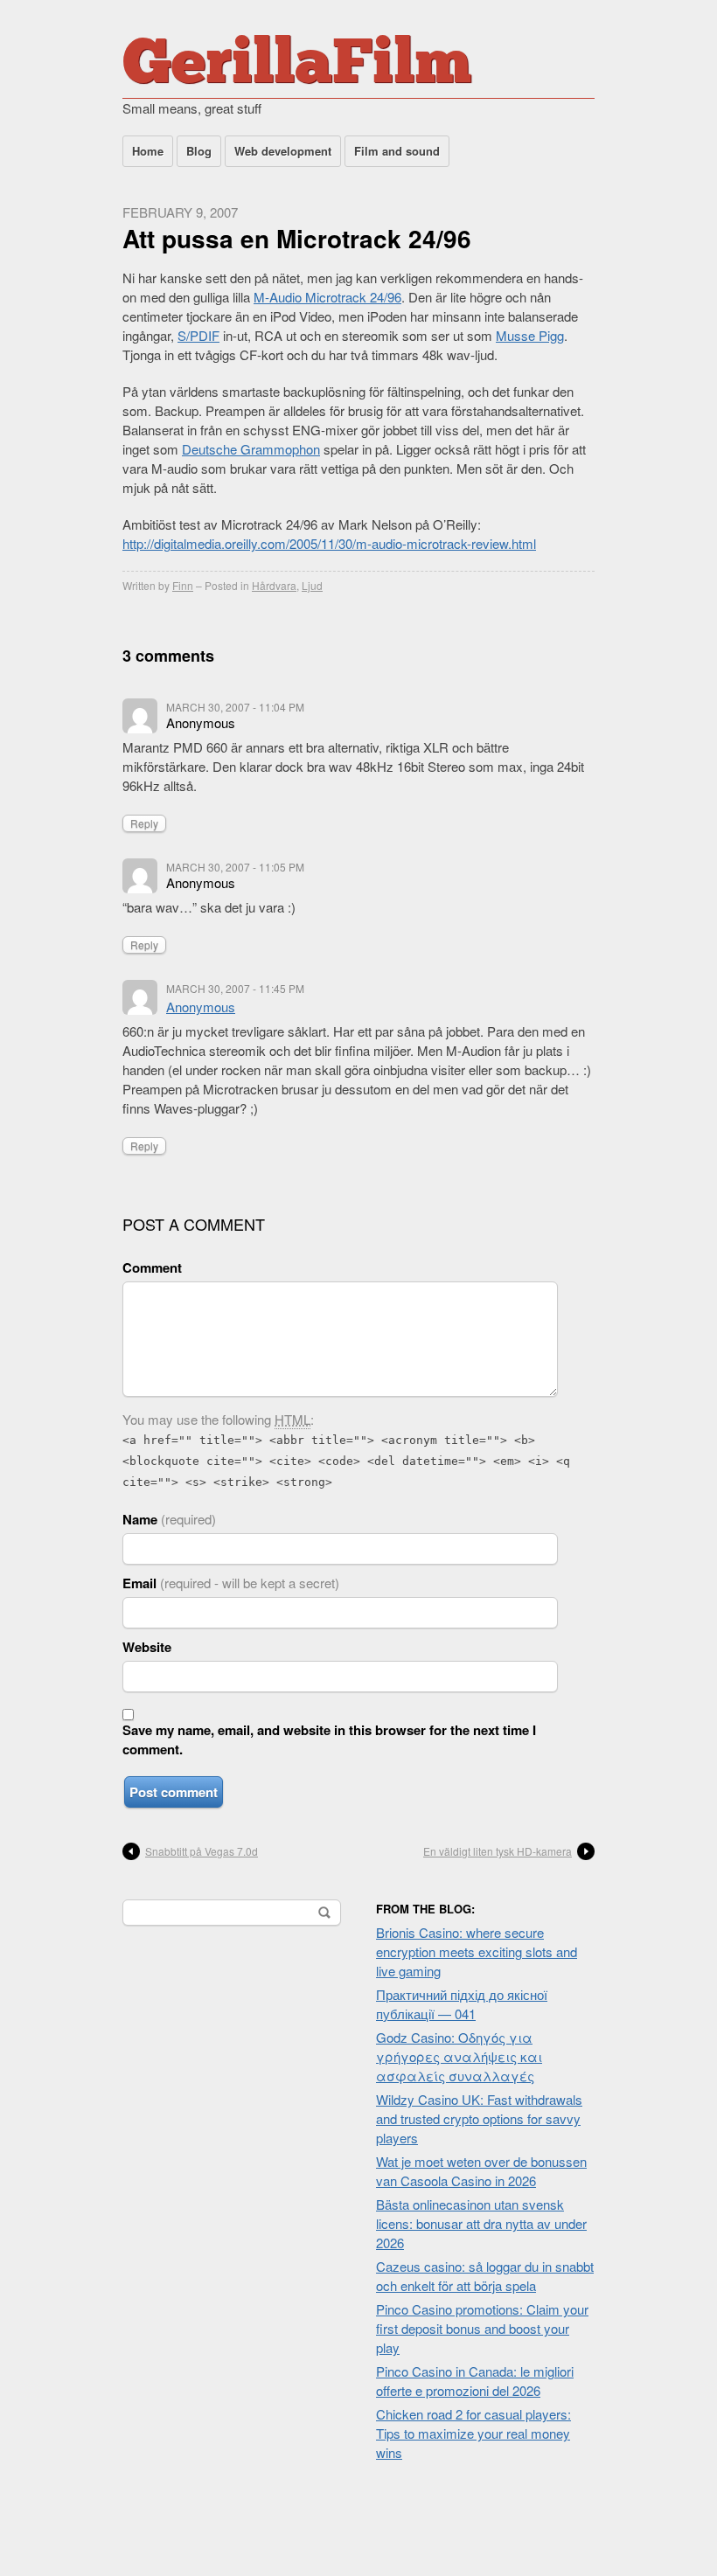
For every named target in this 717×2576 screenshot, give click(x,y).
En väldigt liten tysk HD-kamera (498, 1851)
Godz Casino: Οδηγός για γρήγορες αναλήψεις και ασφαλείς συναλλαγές (459, 2056)
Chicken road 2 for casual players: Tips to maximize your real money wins (473, 2433)
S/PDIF (198, 335)
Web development (283, 151)
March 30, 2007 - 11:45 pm (235, 988)
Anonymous (201, 1007)
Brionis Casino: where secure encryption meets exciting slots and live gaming (477, 1951)
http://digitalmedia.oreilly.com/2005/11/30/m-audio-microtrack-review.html (329, 543)
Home (148, 151)
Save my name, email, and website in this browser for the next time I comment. (329, 1739)
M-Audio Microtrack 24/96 (327, 297)
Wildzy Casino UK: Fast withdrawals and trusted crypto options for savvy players (479, 2118)
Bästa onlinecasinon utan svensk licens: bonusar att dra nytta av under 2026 (481, 2223)
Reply (144, 823)
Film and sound (397, 151)
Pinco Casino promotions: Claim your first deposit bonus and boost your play (482, 2328)
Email (231, 1583)
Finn (183, 585)
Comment (152, 1267)
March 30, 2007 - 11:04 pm (235, 707)
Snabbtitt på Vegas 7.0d (202, 1851)
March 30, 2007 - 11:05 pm (235, 867)
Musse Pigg (530, 335)
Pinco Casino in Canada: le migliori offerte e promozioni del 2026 (475, 2381)
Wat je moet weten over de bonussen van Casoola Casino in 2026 (481, 2171)
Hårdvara (274, 585)
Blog (199, 151)
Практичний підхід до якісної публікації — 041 (462, 2004)
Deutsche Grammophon (251, 449)
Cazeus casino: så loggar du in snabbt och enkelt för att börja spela (485, 2276)
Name (169, 1519)
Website (147, 1647)
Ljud (312, 585)
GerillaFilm (297, 66)
